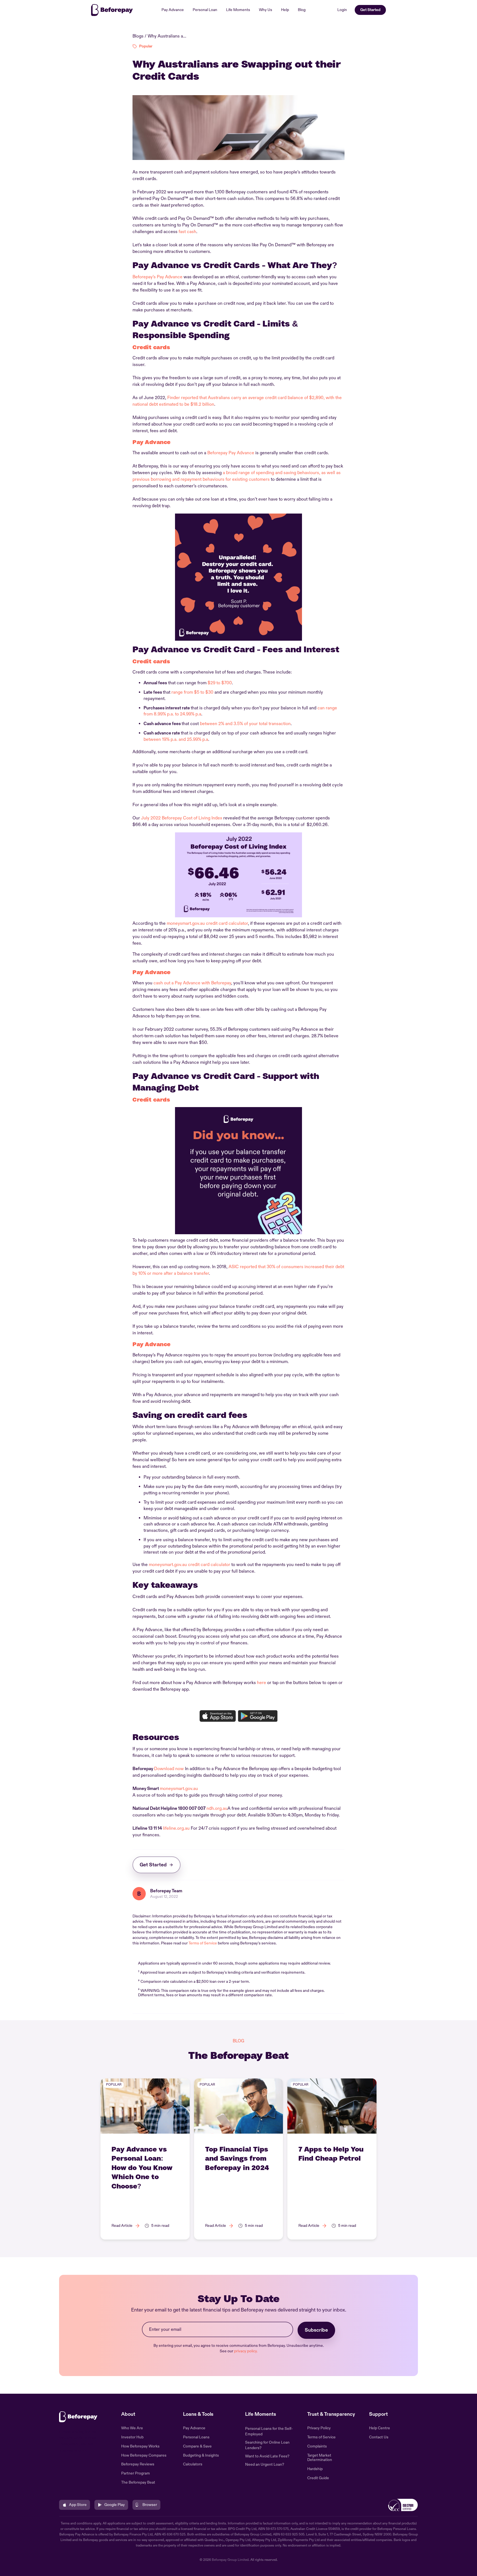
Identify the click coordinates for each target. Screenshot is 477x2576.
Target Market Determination (320, 2458)
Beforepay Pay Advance (231, 453)
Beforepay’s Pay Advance (157, 277)
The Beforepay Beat (138, 2483)
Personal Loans (196, 2437)
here (262, 1683)
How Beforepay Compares (144, 2455)
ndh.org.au (217, 1808)
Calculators (193, 2464)
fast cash (187, 232)
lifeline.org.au (176, 1828)
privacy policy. (246, 2351)
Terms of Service (203, 1943)
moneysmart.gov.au (179, 1789)
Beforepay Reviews (138, 2464)
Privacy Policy (319, 2428)
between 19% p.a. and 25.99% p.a (176, 739)
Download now (169, 1769)
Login (342, 10)
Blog (302, 10)
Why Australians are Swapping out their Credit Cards (167, 36)
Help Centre (380, 2428)
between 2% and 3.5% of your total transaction (245, 724)
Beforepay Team (166, 1891)
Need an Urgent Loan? (265, 2464)
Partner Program (136, 2473)
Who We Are (132, 2428)
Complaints (317, 2446)
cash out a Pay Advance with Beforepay (192, 983)
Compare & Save (197, 2446)
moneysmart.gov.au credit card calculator (207, 923)
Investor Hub (132, 2437)
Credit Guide (318, 2478)
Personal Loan (205, 10)
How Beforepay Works (140, 2446)
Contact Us (379, 2437)
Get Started (370, 10)
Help (285, 10)
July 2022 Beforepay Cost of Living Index (182, 818)
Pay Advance (173, 10)
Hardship (315, 2469)
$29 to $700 (220, 683)
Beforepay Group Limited (230, 2560)
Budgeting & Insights (201, 2455)
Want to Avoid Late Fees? (267, 2456)
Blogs (138, 36)
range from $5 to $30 (192, 692)
